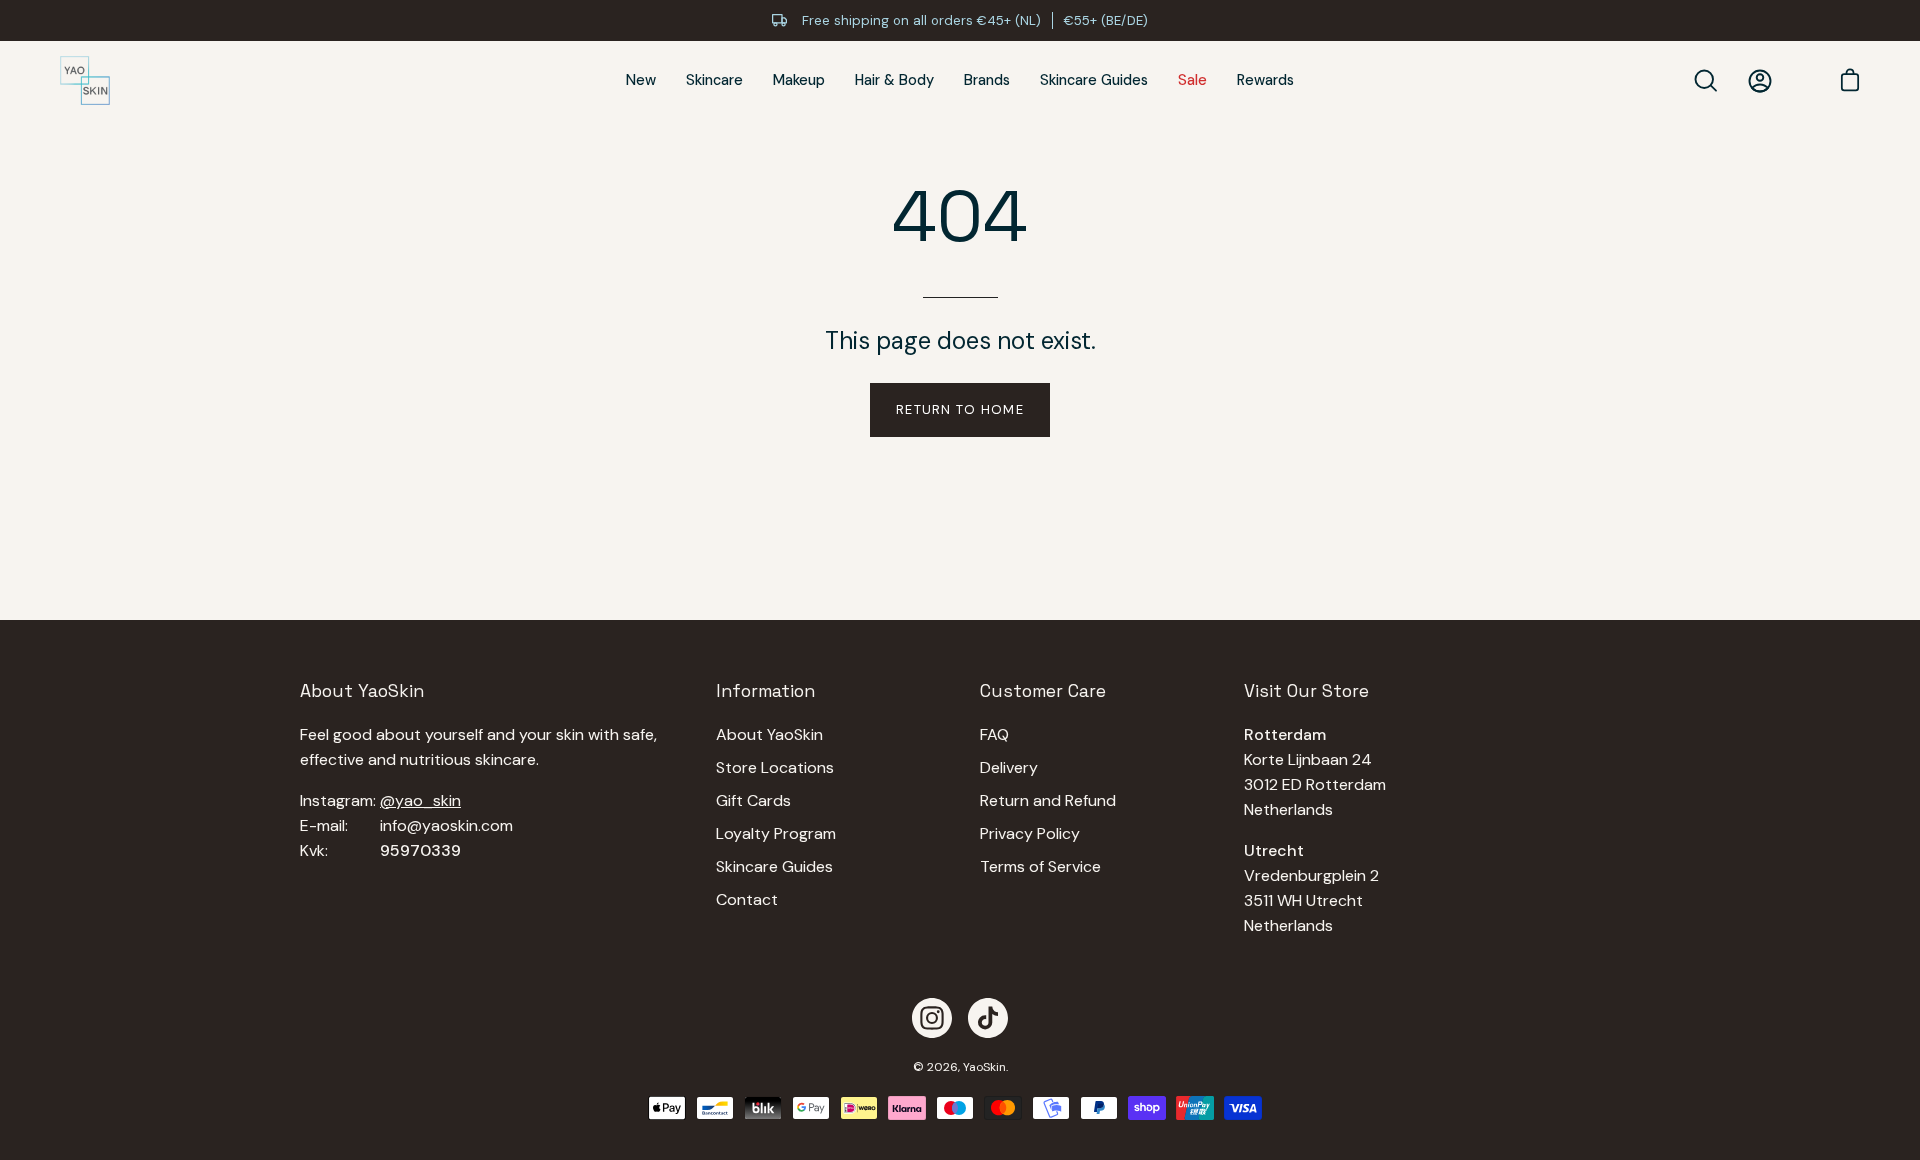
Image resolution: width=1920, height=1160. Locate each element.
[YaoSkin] (85, 81)
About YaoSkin (769, 734)
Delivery (1009, 767)
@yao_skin (420, 800)
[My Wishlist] (1800, 81)
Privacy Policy (1030, 833)
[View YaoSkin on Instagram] (932, 1018)
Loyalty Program (776, 833)
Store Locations (775, 767)
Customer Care (1043, 691)
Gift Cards (753, 800)
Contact (747, 899)
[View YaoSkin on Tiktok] (988, 1018)
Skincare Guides (774, 866)
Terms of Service (1040, 866)
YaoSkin (984, 1067)
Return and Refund (1048, 800)
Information (765, 691)
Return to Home (960, 409)
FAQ (994, 734)
